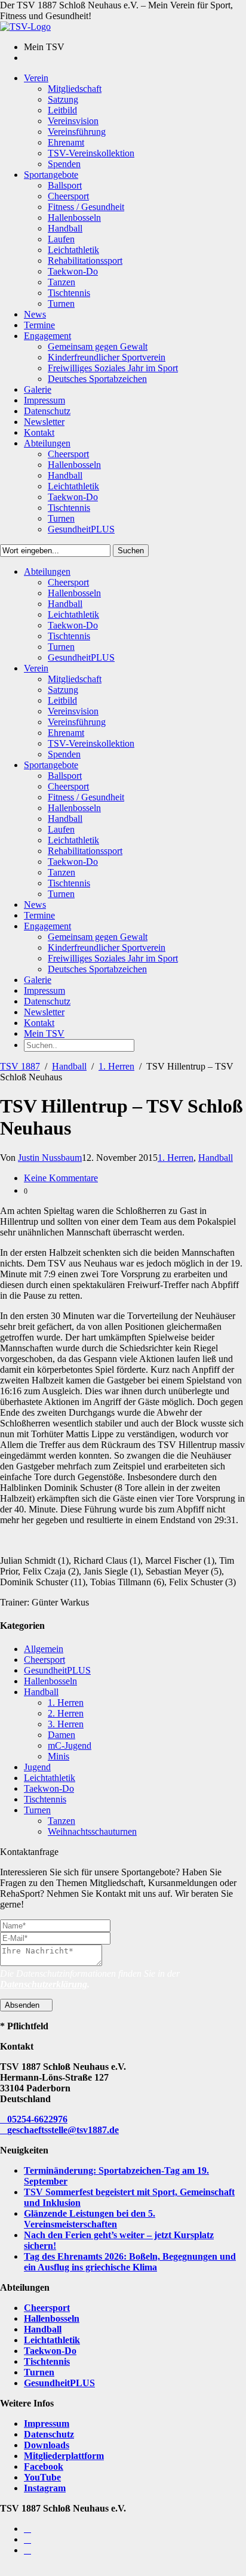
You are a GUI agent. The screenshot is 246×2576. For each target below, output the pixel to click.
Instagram (45, 2488)
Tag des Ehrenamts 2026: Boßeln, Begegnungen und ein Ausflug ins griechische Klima (130, 2262)
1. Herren (116, 1066)
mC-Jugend (70, 1745)
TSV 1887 (20, 1066)
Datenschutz (49, 2434)
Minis (59, 1756)
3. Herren (66, 1724)
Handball (69, 1066)
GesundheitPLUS (57, 1670)
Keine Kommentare (61, 1178)
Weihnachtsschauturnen (92, 1831)
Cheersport (44, 1660)
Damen (61, 1735)
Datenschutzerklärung (44, 1984)
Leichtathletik (50, 1778)
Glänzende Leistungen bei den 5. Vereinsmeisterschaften (90, 2219)
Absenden (23, 2005)
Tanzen (61, 1821)
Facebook (44, 2466)
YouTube (42, 2477)
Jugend (37, 1767)
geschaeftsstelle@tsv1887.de (63, 2130)
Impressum (47, 2424)
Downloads (47, 2445)
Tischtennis (45, 1799)
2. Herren (66, 1713)
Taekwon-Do (49, 1788)
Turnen (37, 1810)
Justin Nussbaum (50, 1158)
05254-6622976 (37, 2119)
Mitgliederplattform (64, 2456)
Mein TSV (44, 1033)
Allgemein (44, 1649)
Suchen (131, 551)
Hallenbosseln (50, 1681)
